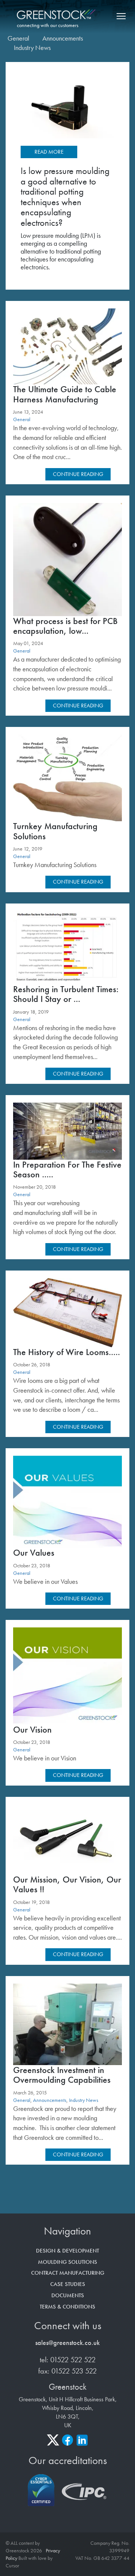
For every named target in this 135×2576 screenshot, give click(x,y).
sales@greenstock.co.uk (67, 2343)
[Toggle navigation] (120, 16)
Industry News (32, 48)
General (18, 38)
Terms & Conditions (67, 2307)
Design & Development (67, 2251)
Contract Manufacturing (68, 2273)
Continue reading (78, 474)
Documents (68, 2295)
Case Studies (68, 2284)
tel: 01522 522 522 (68, 2360)
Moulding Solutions (67, 2262)
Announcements (63, 38)
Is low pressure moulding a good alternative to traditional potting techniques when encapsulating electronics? (65, 197)
